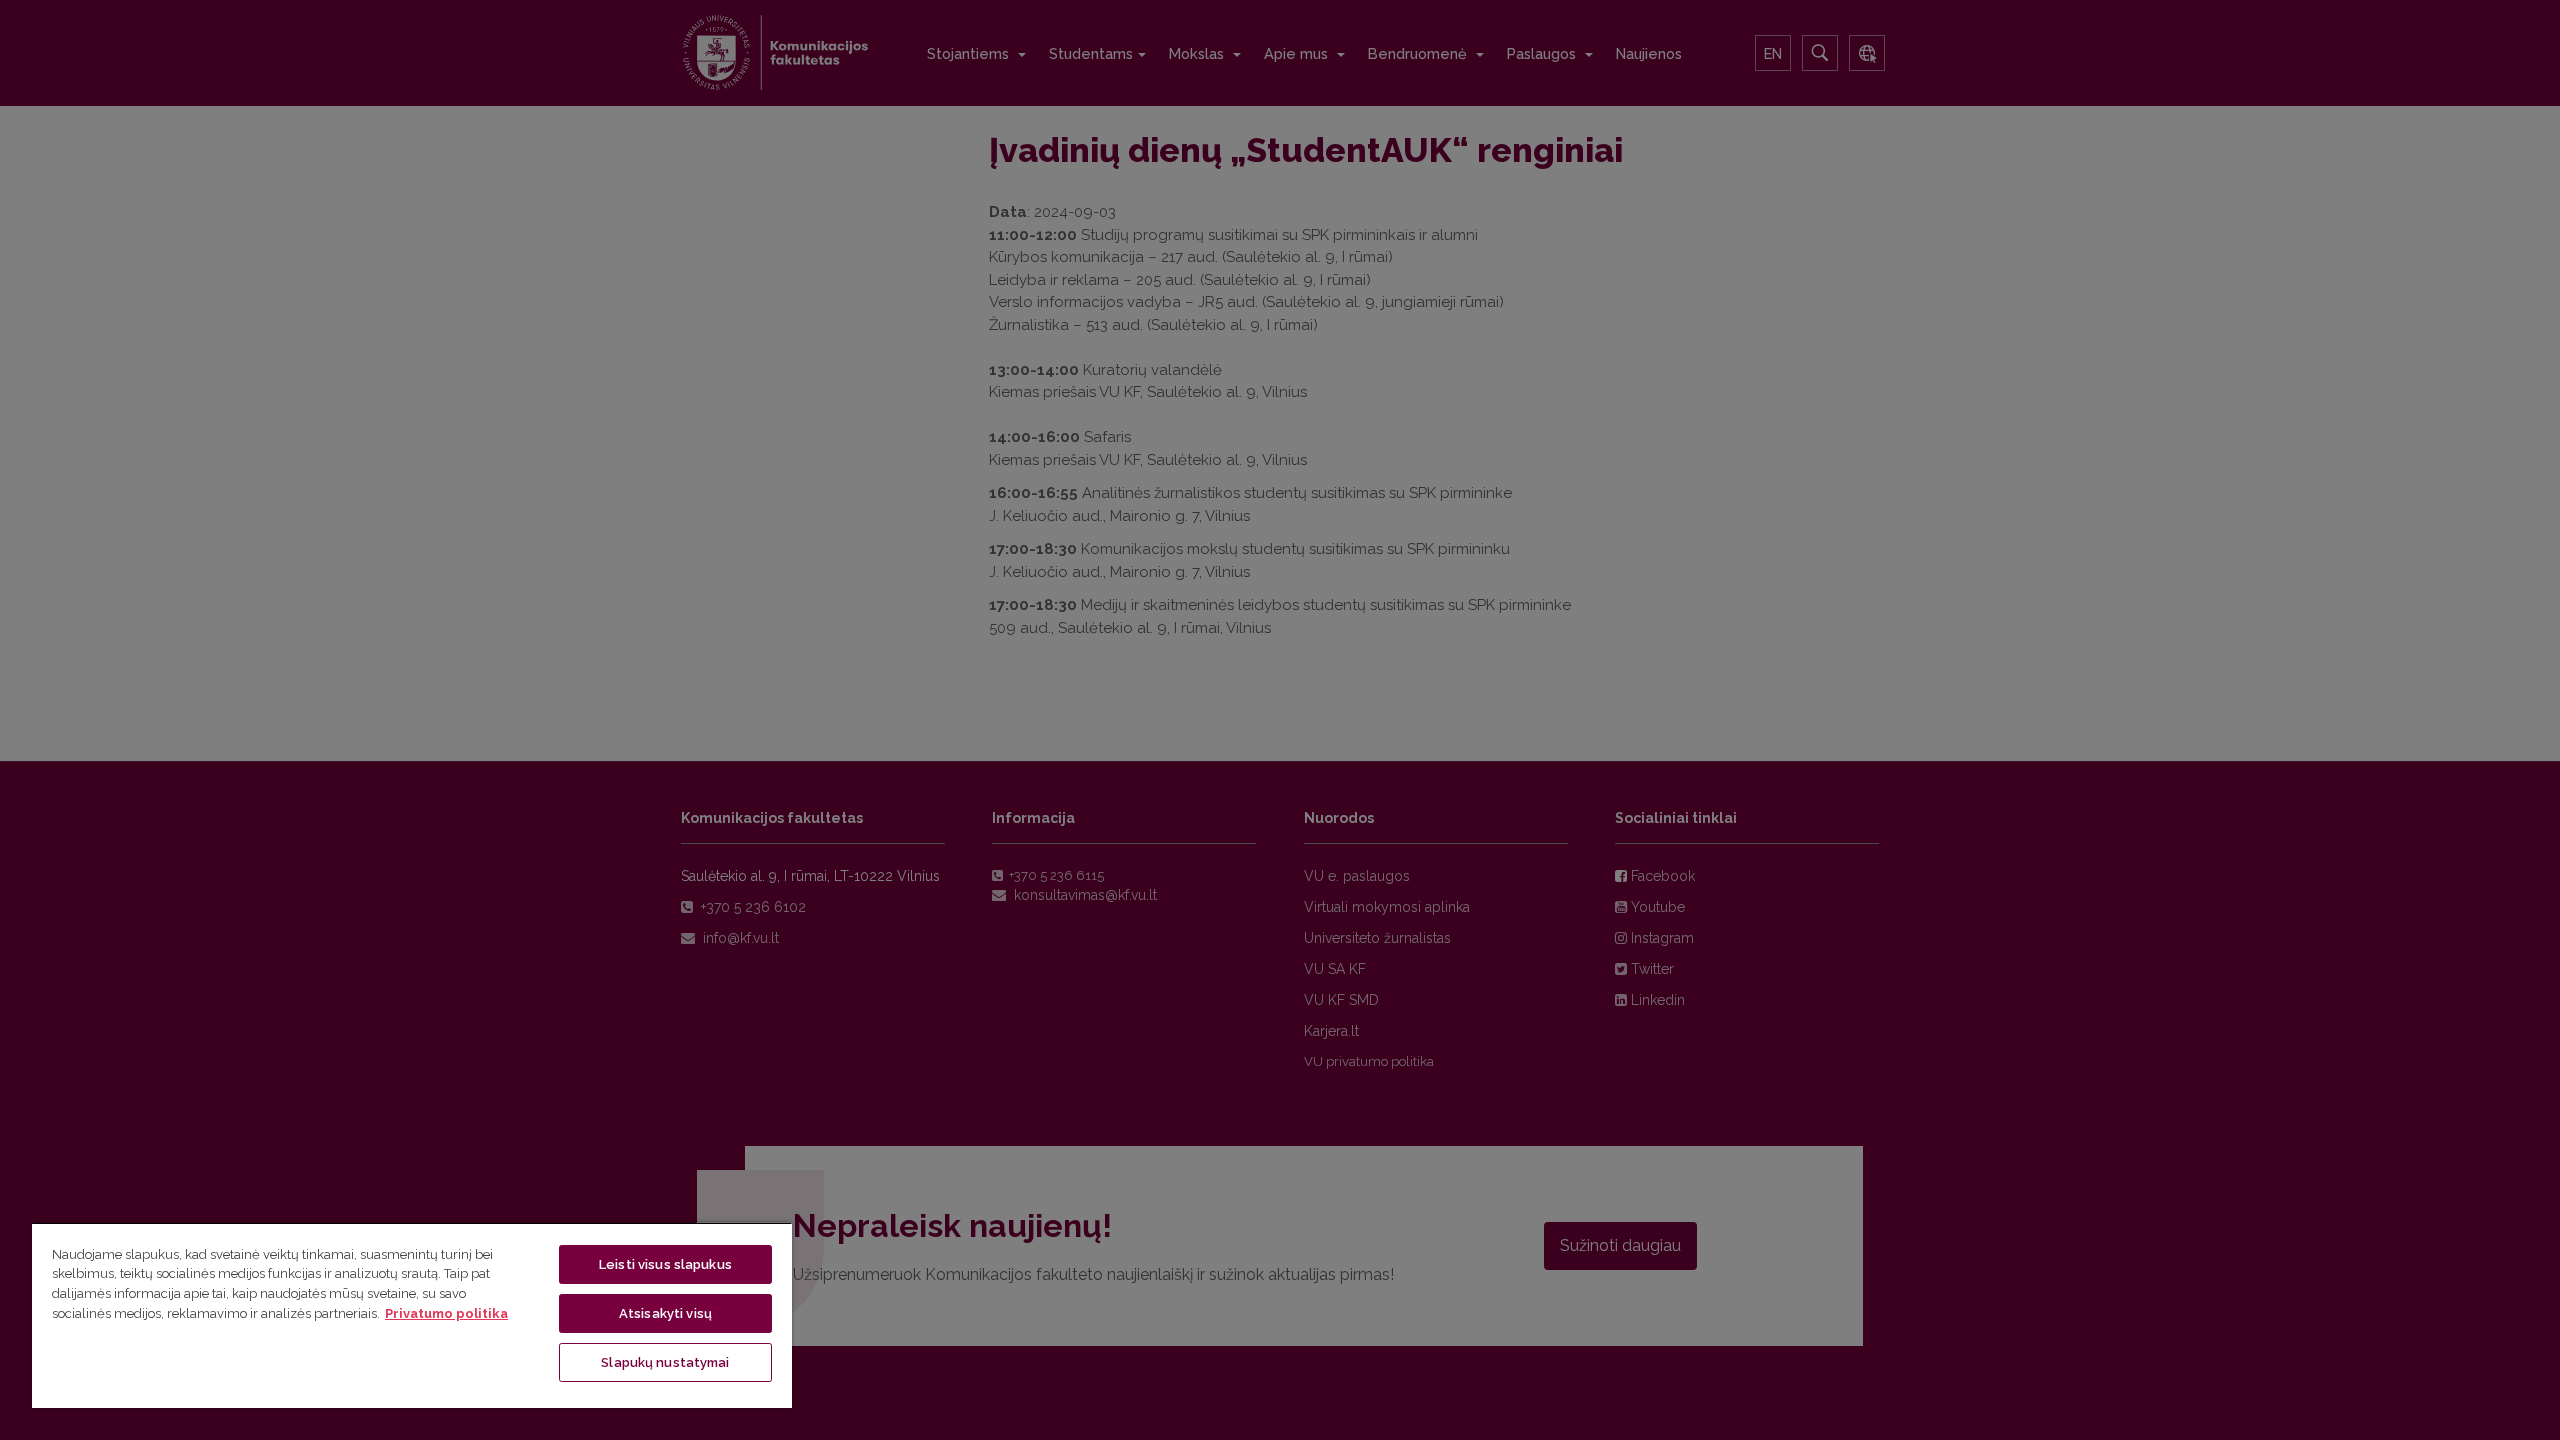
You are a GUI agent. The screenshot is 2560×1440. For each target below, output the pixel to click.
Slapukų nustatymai (665, 1362)
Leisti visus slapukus (665, 1264)
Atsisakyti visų (665, 1313)
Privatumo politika (446, 1313)
